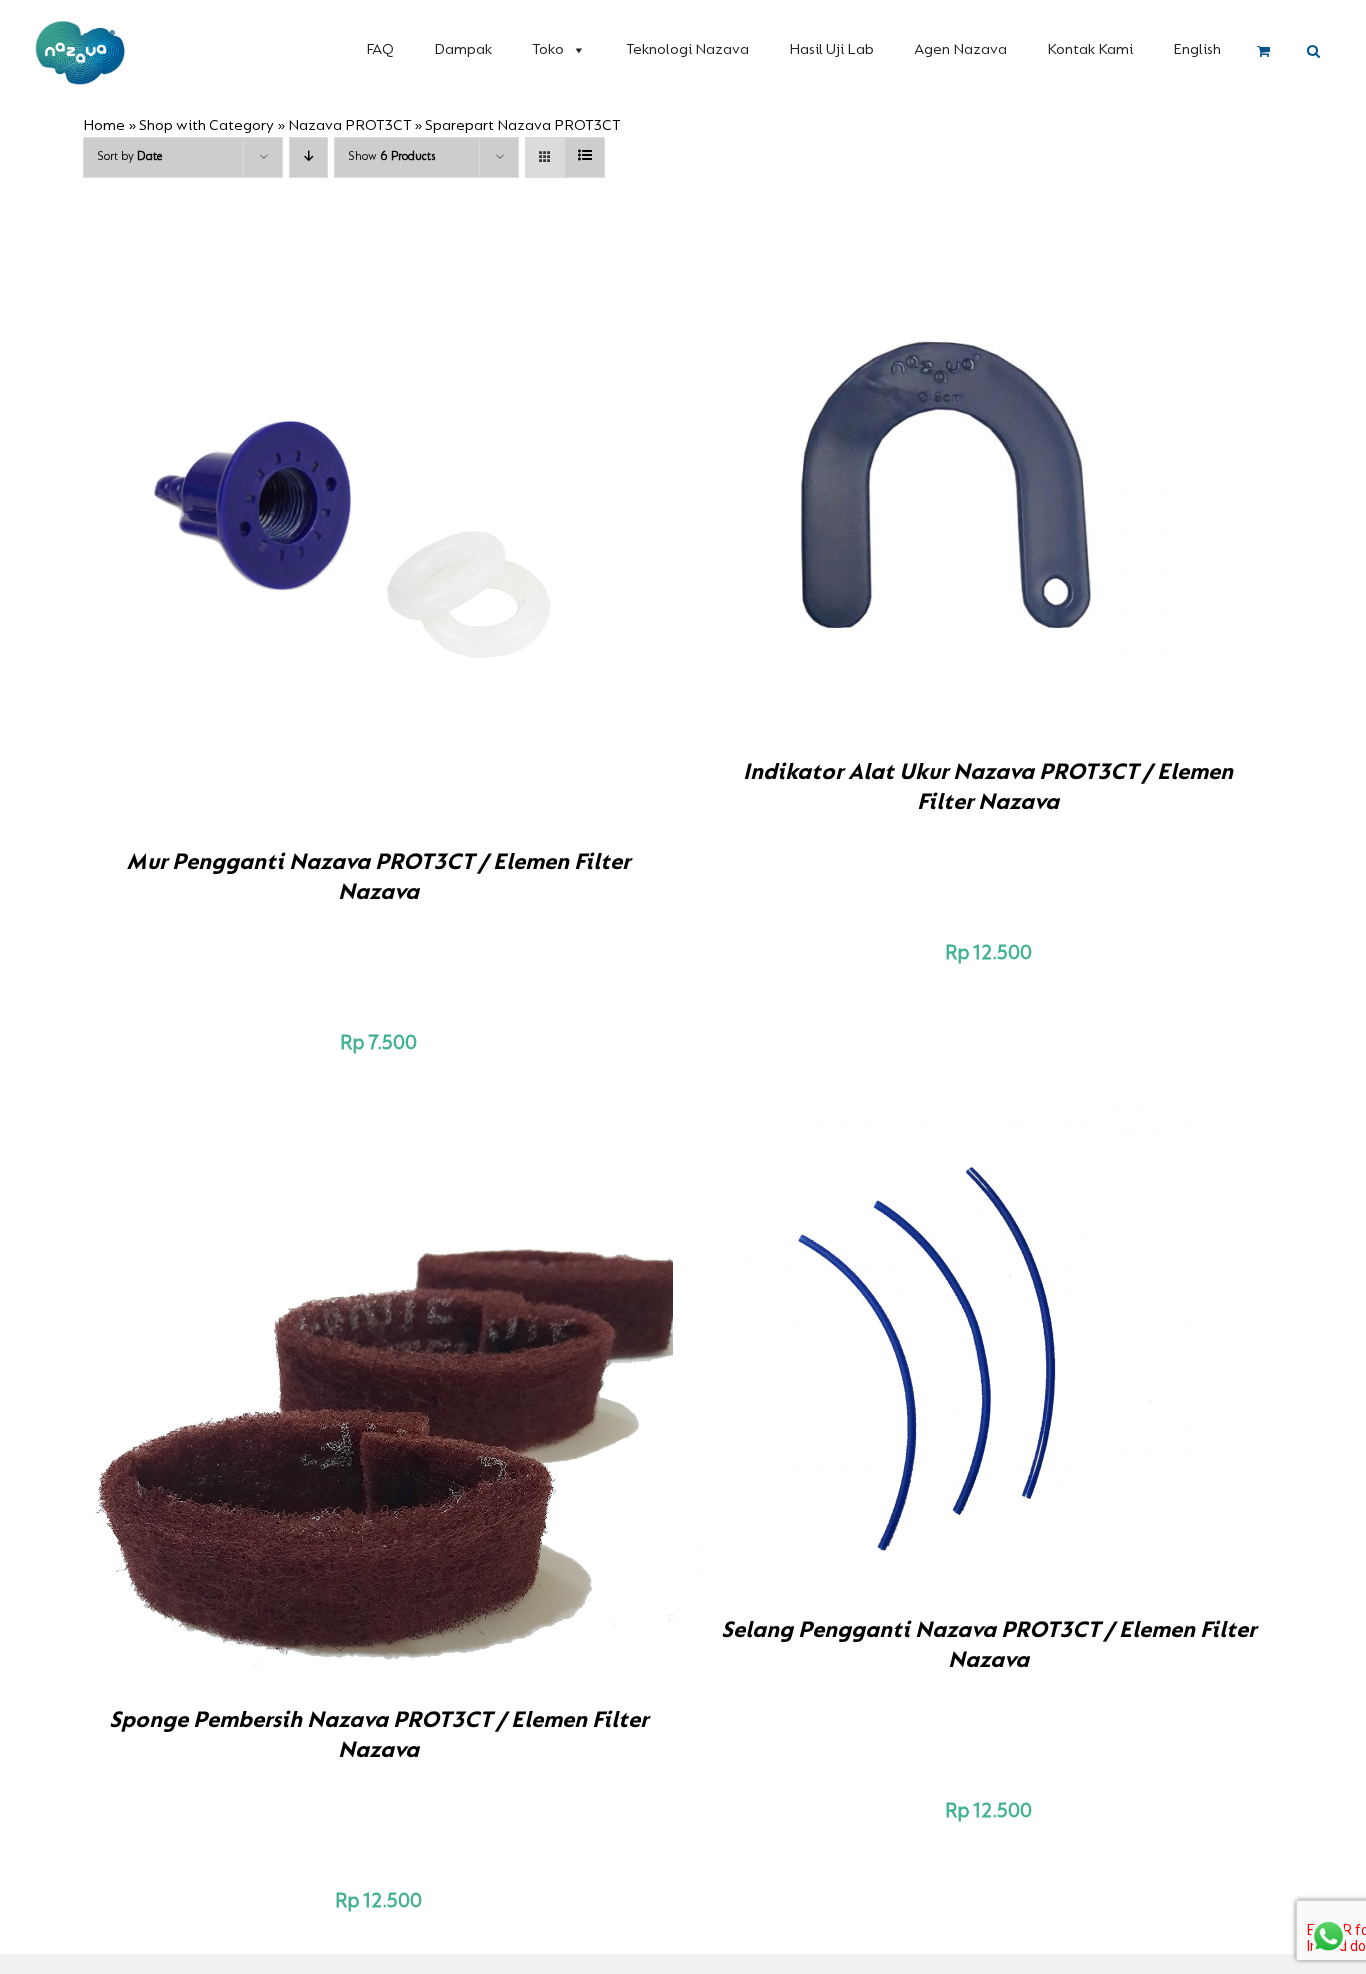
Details (448, 536)
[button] (1313, 52)
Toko (548, 50)
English (1197, 50)
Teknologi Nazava (687, 50)
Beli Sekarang (336, 536)
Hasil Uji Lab (831, 50)
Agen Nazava (960, 50)
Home (104, 126)
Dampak (463, 50)
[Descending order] (308, 157)
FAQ (380, 50)
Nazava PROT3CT (349, 126)
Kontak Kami (1090, 50)
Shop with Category (206, 126)
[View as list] (584, 157)
